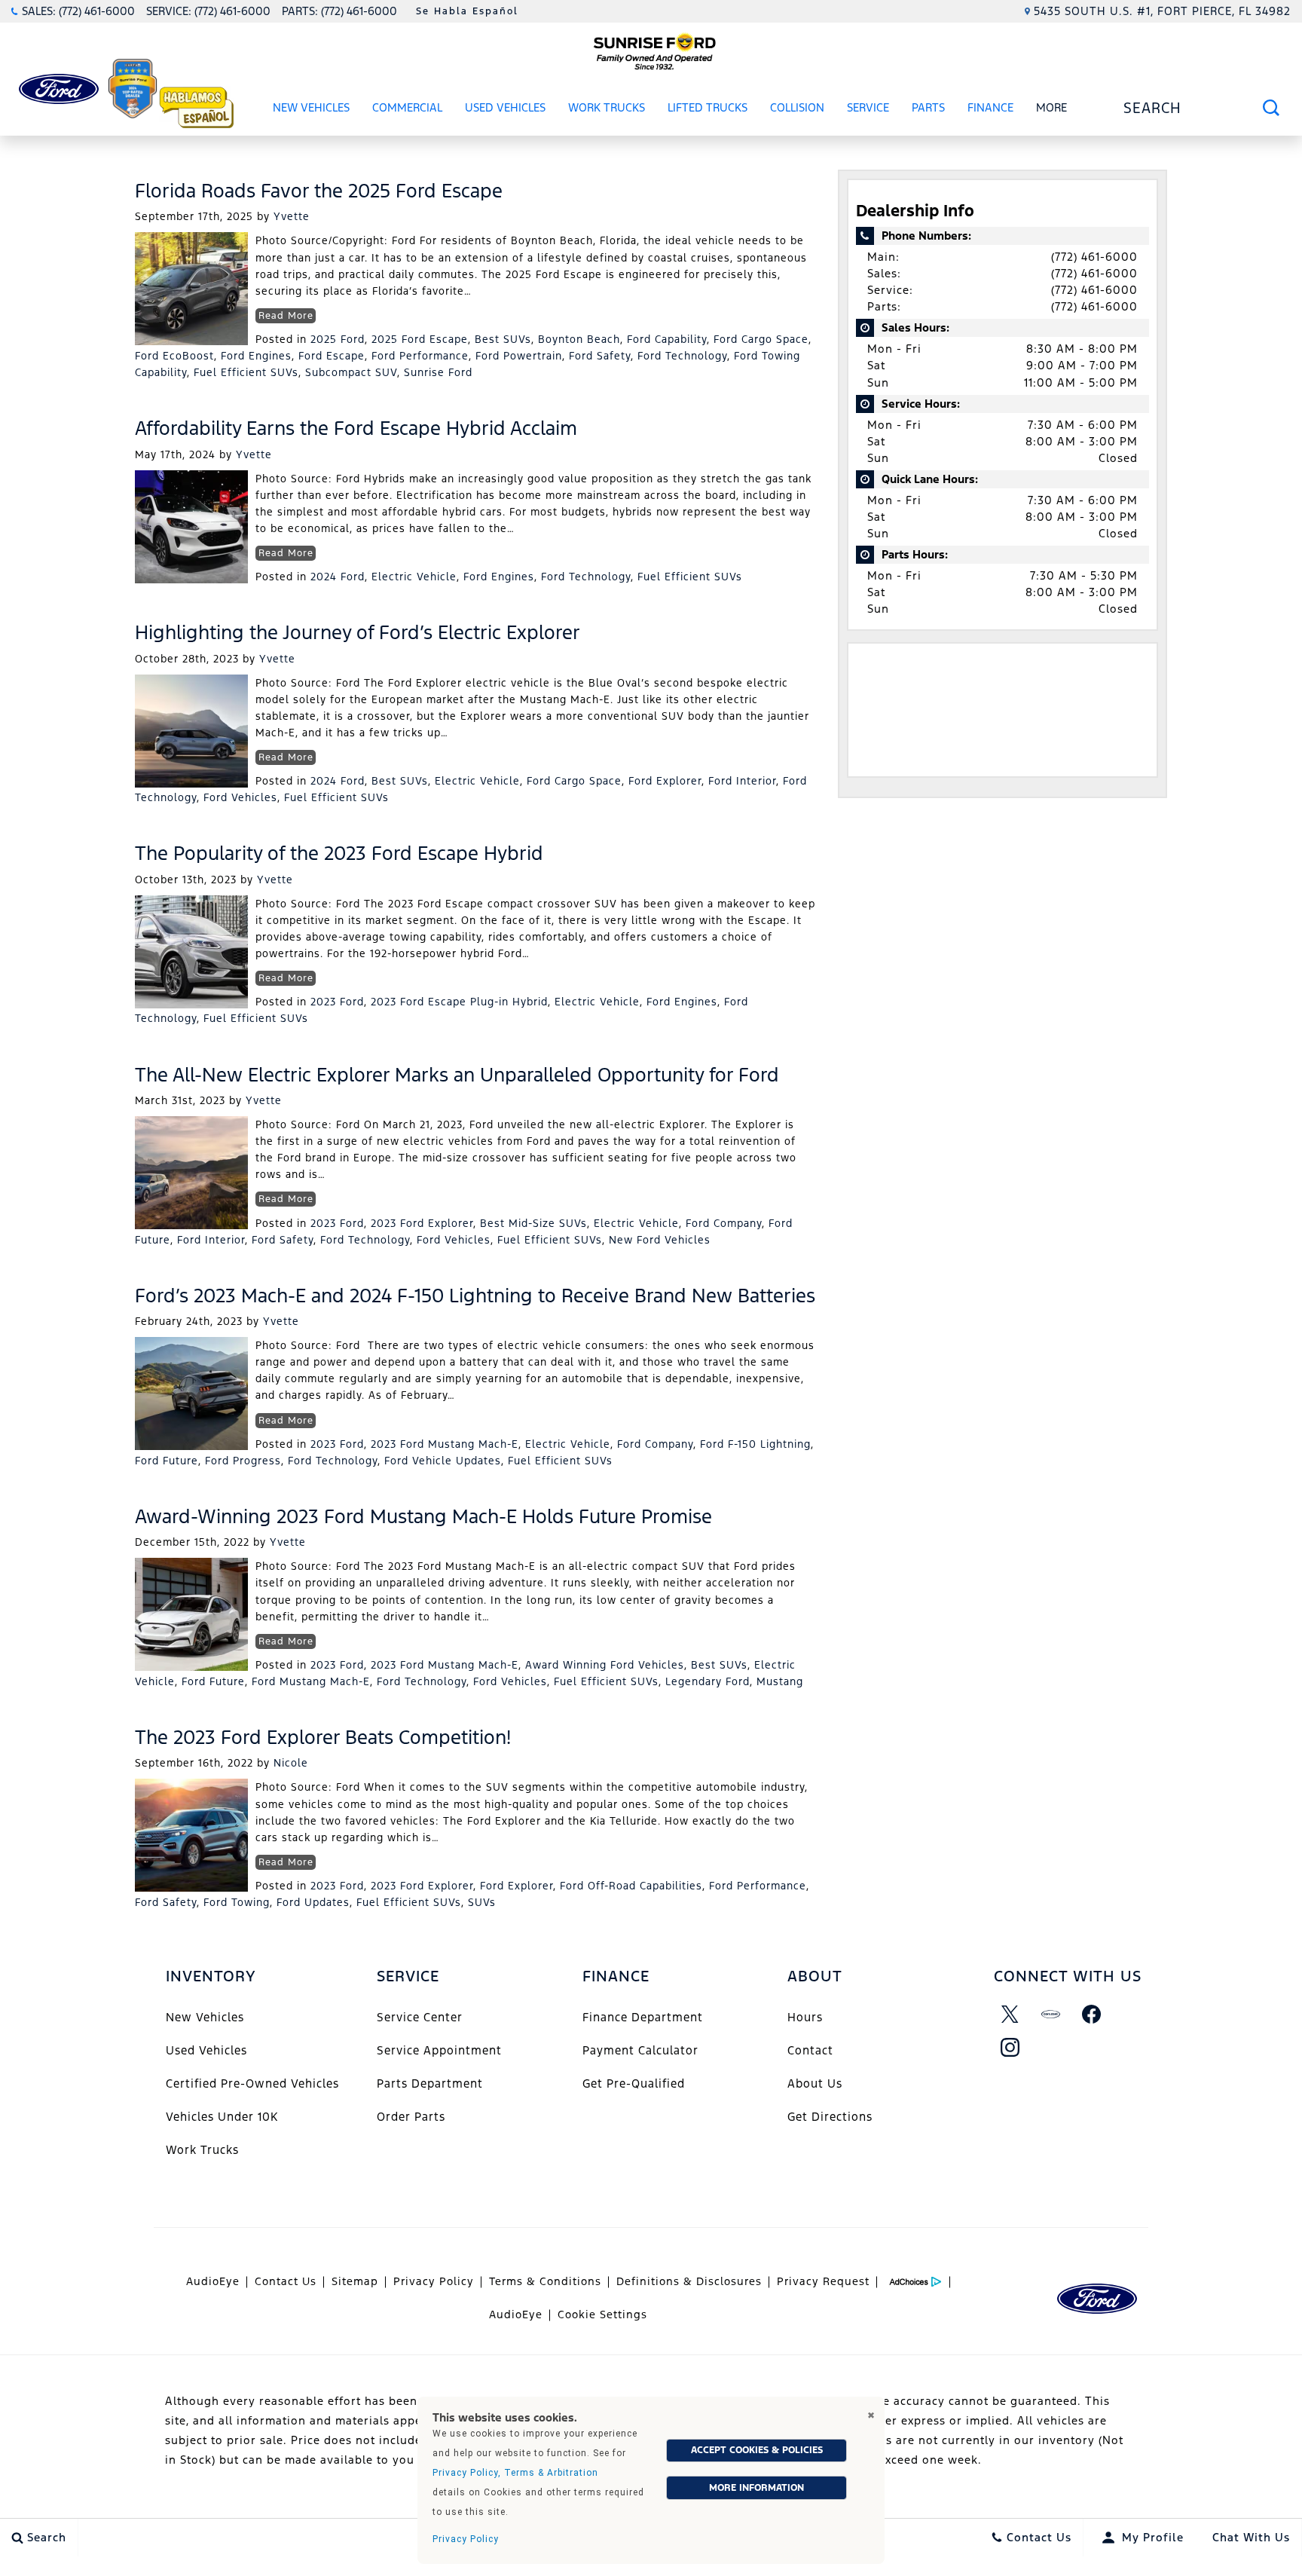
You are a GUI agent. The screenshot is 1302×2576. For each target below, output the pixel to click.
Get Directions (830, 2117)
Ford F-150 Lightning (755, 1444)
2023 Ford (337, 1002)
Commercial (407, 107)
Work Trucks (607, 107)
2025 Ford (338, 339)
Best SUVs (503, 339)
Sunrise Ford (438, 372)
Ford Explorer (665, 781)
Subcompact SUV (351, 372)
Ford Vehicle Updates (443, 1461)
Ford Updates (313, 1902)
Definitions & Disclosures (689, 2281)
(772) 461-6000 (1094, 257)
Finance (990, 107)
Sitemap (355, 2281)
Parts (928, 107)
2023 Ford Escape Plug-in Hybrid (459, 1002)
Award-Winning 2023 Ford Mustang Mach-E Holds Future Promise (423, 1516)
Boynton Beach (579, 339)
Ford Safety (600, 356)
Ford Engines (256, 356)
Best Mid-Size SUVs (533, 1223)
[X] (1010, 2015)
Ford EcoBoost (174, 356)
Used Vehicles (505, 107)
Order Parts (411, 2117)
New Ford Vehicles (660, 1240)
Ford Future (167, 1461)
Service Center (420, 2017)
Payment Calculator (640, 2050)
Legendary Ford (708, 1681)
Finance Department (643, 2017)
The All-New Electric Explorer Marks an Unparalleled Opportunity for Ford (457, 1075)
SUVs (482, 1902)
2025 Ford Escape (420, 339)
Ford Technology (682, 356)
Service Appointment (439, 2050)
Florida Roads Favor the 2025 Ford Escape (319, 191)
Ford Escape (332, 356)
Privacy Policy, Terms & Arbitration (515, 2473)
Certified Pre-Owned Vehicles (252, 2083)
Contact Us (286, 2281)
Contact (810, 2050)
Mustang (780, 1681)
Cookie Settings (602, 2314)
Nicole (291, 1763)
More (1052, 110)
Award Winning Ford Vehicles (605, 1665)
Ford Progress (243, 1461)
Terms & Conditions (545, 2281)
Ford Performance (420, 356)
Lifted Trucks (708, 107)
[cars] (1051, 2015)
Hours (805, 2017)
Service (868, 107)
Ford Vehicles (240, 797)
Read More (286, 316)
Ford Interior (742, 781)
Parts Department (430, 2083)
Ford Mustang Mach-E (311, 1681)
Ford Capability (667, 339)
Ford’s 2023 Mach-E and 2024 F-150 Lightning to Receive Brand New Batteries (475, 1296)
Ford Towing (237, 1902)
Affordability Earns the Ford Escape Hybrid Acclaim (356, 428)
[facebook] (1092, 2015)
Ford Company (724, 1223)
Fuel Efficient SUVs (246, 372)
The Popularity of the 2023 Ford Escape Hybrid (339, 853)
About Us (815, 2083)
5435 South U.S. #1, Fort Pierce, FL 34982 (1162, 11)
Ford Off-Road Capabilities (631, 1886)
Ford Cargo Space (761, 339)
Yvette (292, 216)
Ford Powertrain (519, 356)
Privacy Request (823, 2281)
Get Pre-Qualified (634, 2083)
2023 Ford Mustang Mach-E (445, 1444)
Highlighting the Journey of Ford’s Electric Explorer (358, 632)
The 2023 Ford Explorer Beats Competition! (323, 1737)
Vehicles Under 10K (222, 2117)
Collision (797, 107)
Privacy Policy (434, 2281)
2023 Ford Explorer (422, 1223)
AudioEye (213, 2281)
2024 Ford (338, 577)
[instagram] (1010, 2048)
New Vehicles (311, 107)
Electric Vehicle (414, 577)
